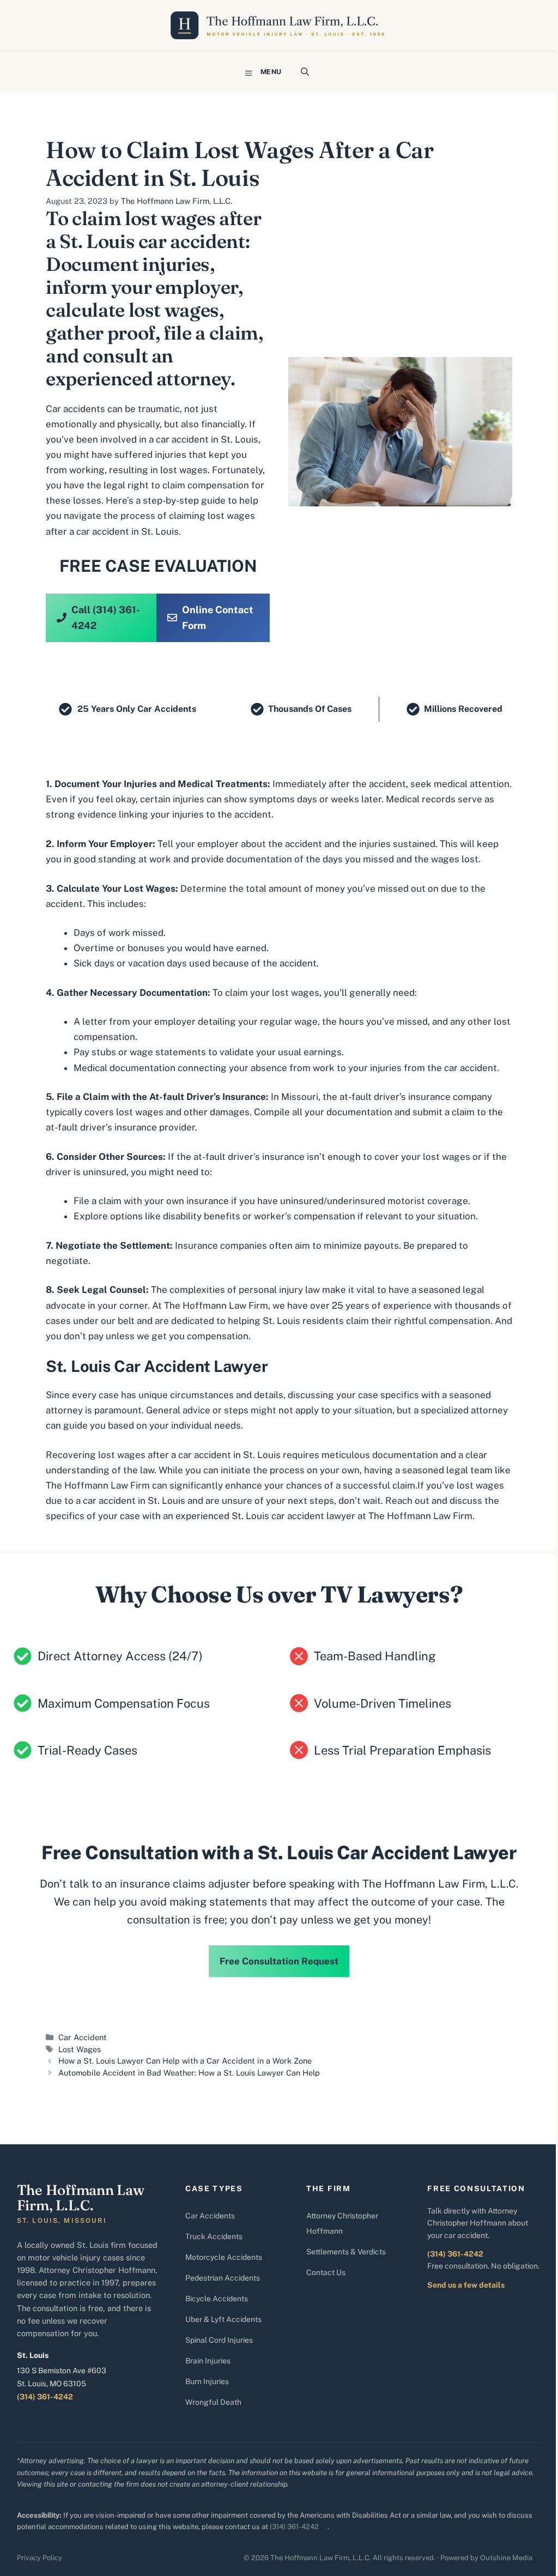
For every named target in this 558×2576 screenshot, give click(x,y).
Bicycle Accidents (217, 2299)
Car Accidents (210, 2216)
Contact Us (326, 2272)
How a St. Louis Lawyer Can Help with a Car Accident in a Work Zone (185, 2061)
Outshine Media (506, 2558)
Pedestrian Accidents (223, 2278)
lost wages (184, 470)
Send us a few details (466, 2285)
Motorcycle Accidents (224, 2257)
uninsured (302, 1201)
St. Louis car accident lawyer (293, 1516)
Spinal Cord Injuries (219, 2340)
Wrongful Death (213, 2402)
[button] (305, 72)
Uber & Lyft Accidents (223, 2319)
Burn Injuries (207, 2381)
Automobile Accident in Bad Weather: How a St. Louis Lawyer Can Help (189, 2073)
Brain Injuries (208, 2361)
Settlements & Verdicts (346, 2252)
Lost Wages (80, 2049)
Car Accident (83, 2037)
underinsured (356, 1201)
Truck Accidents (214, 2236)
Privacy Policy (40, 2558)
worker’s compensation (305, 1216)
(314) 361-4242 (45, 2397)
